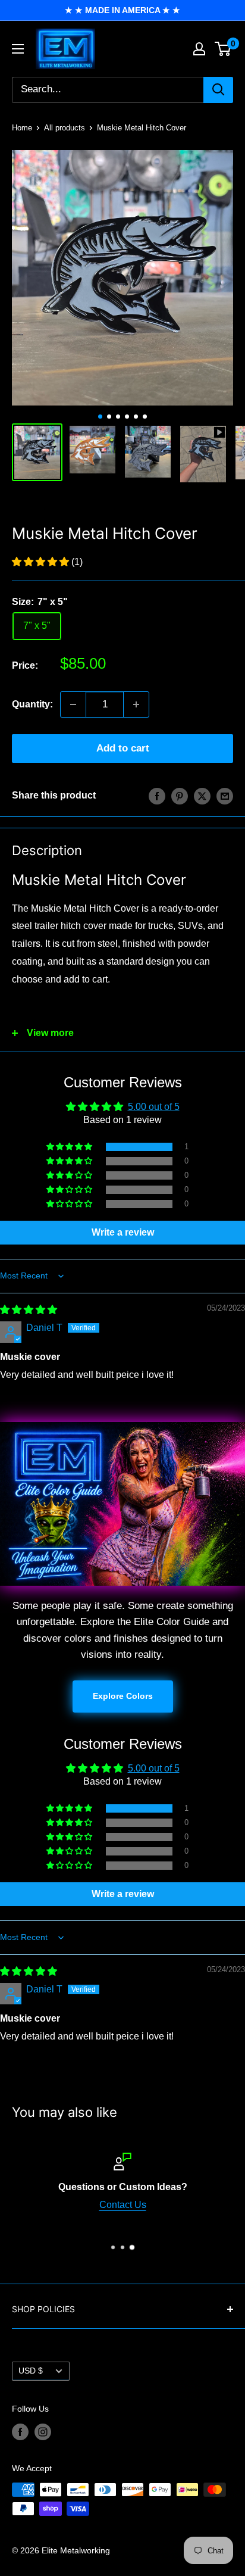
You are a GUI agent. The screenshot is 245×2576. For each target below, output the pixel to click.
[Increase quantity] (136, 704)
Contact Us (123, 2204)
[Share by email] (225, 796)
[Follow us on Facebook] (20, 2431)
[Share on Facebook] (157, 796)
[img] (29, 1310)
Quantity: (32, 704)
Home (22, 128)
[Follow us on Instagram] (43, 2431)
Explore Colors (123, 1696)
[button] (42, 562)
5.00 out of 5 (154, 1107)
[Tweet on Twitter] (202, 796)
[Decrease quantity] (73, 704)
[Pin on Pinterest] (180, 796)
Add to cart (123, 748)
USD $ (31, 2371)
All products (65, 128)
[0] (223, 49)
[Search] (218, 90)
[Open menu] (18, 49)
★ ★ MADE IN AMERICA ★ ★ (122, 10)
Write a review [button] (123, 1232)
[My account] (199, 49)
